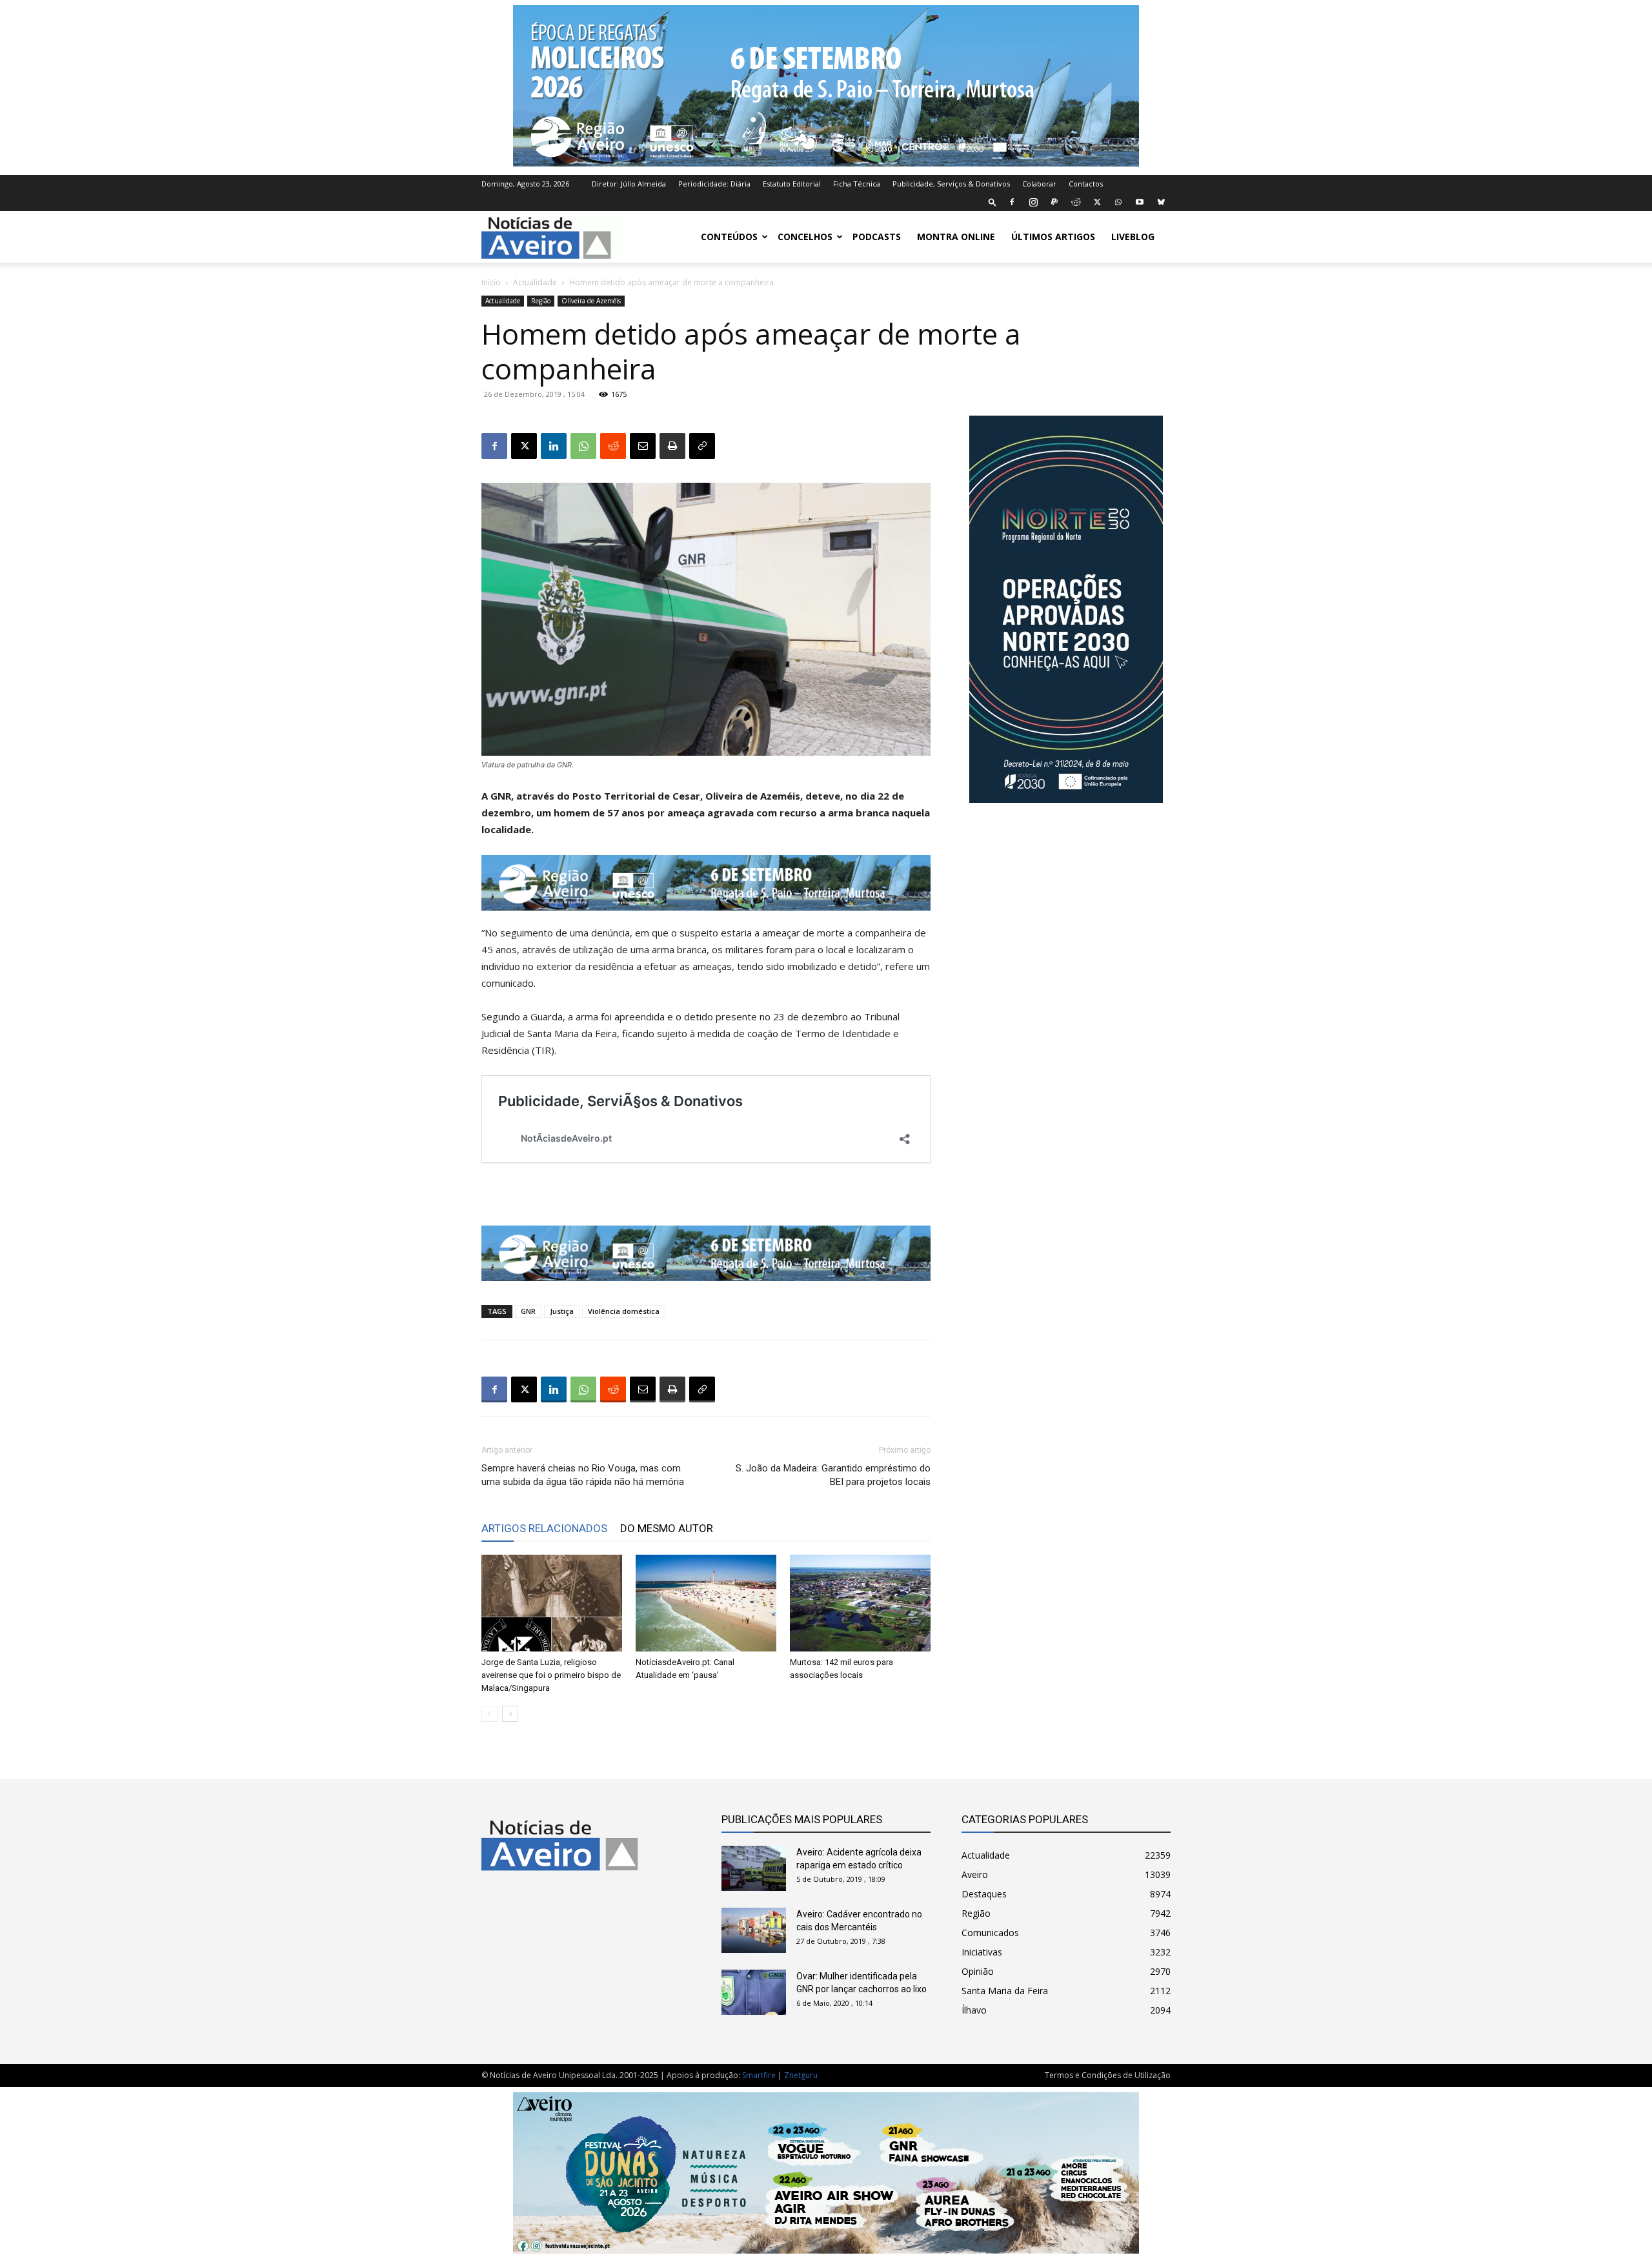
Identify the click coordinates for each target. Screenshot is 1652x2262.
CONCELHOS (805, 237)
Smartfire (759, 2075)
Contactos (1086, 184)
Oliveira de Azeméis (591, 301)
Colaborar (1039, 184)
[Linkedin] (554, 446)
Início (491, 282)
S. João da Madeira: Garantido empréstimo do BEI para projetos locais (833, 1475)
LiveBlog (1133, 237)
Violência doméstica (624, 1311)
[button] (992, 202)
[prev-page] (489, 1714)
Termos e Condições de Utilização (1108, 2075)
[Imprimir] (672, 446)
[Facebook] (1012, 202)
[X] (1097, 202)
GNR (528, 1311)
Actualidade (535, 282)
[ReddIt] (613, 446)
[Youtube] (1140, 202)
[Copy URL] (702, 446)
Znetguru (801, 2075)
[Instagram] (1033, 202)
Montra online (956, 237)
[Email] (643, 446)
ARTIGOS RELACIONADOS (544, 1528)
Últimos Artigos (1053, 237)
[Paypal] (1054, 202)
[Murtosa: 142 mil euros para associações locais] (860, 1603)
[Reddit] (1076, 202)
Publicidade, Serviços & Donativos (951, 184)
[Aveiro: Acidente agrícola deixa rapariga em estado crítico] (754, 1868)
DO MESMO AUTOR (667, 1528)
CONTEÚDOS (729, 237)
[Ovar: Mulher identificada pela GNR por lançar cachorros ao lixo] (754, 1992)
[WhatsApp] (1118, 202)
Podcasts (877, 237)
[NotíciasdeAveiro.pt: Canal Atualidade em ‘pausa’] (706, 1603)
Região (541, 301)
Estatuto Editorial (792, 184)
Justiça (562, 1311)
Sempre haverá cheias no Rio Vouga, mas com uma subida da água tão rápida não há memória (583, 1475)
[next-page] (510, 1714)
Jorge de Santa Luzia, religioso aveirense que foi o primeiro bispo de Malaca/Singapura (551, 1675)
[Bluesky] (1161, 202)
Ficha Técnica (857, 184)
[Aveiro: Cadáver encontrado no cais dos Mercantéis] (754, 1930)
